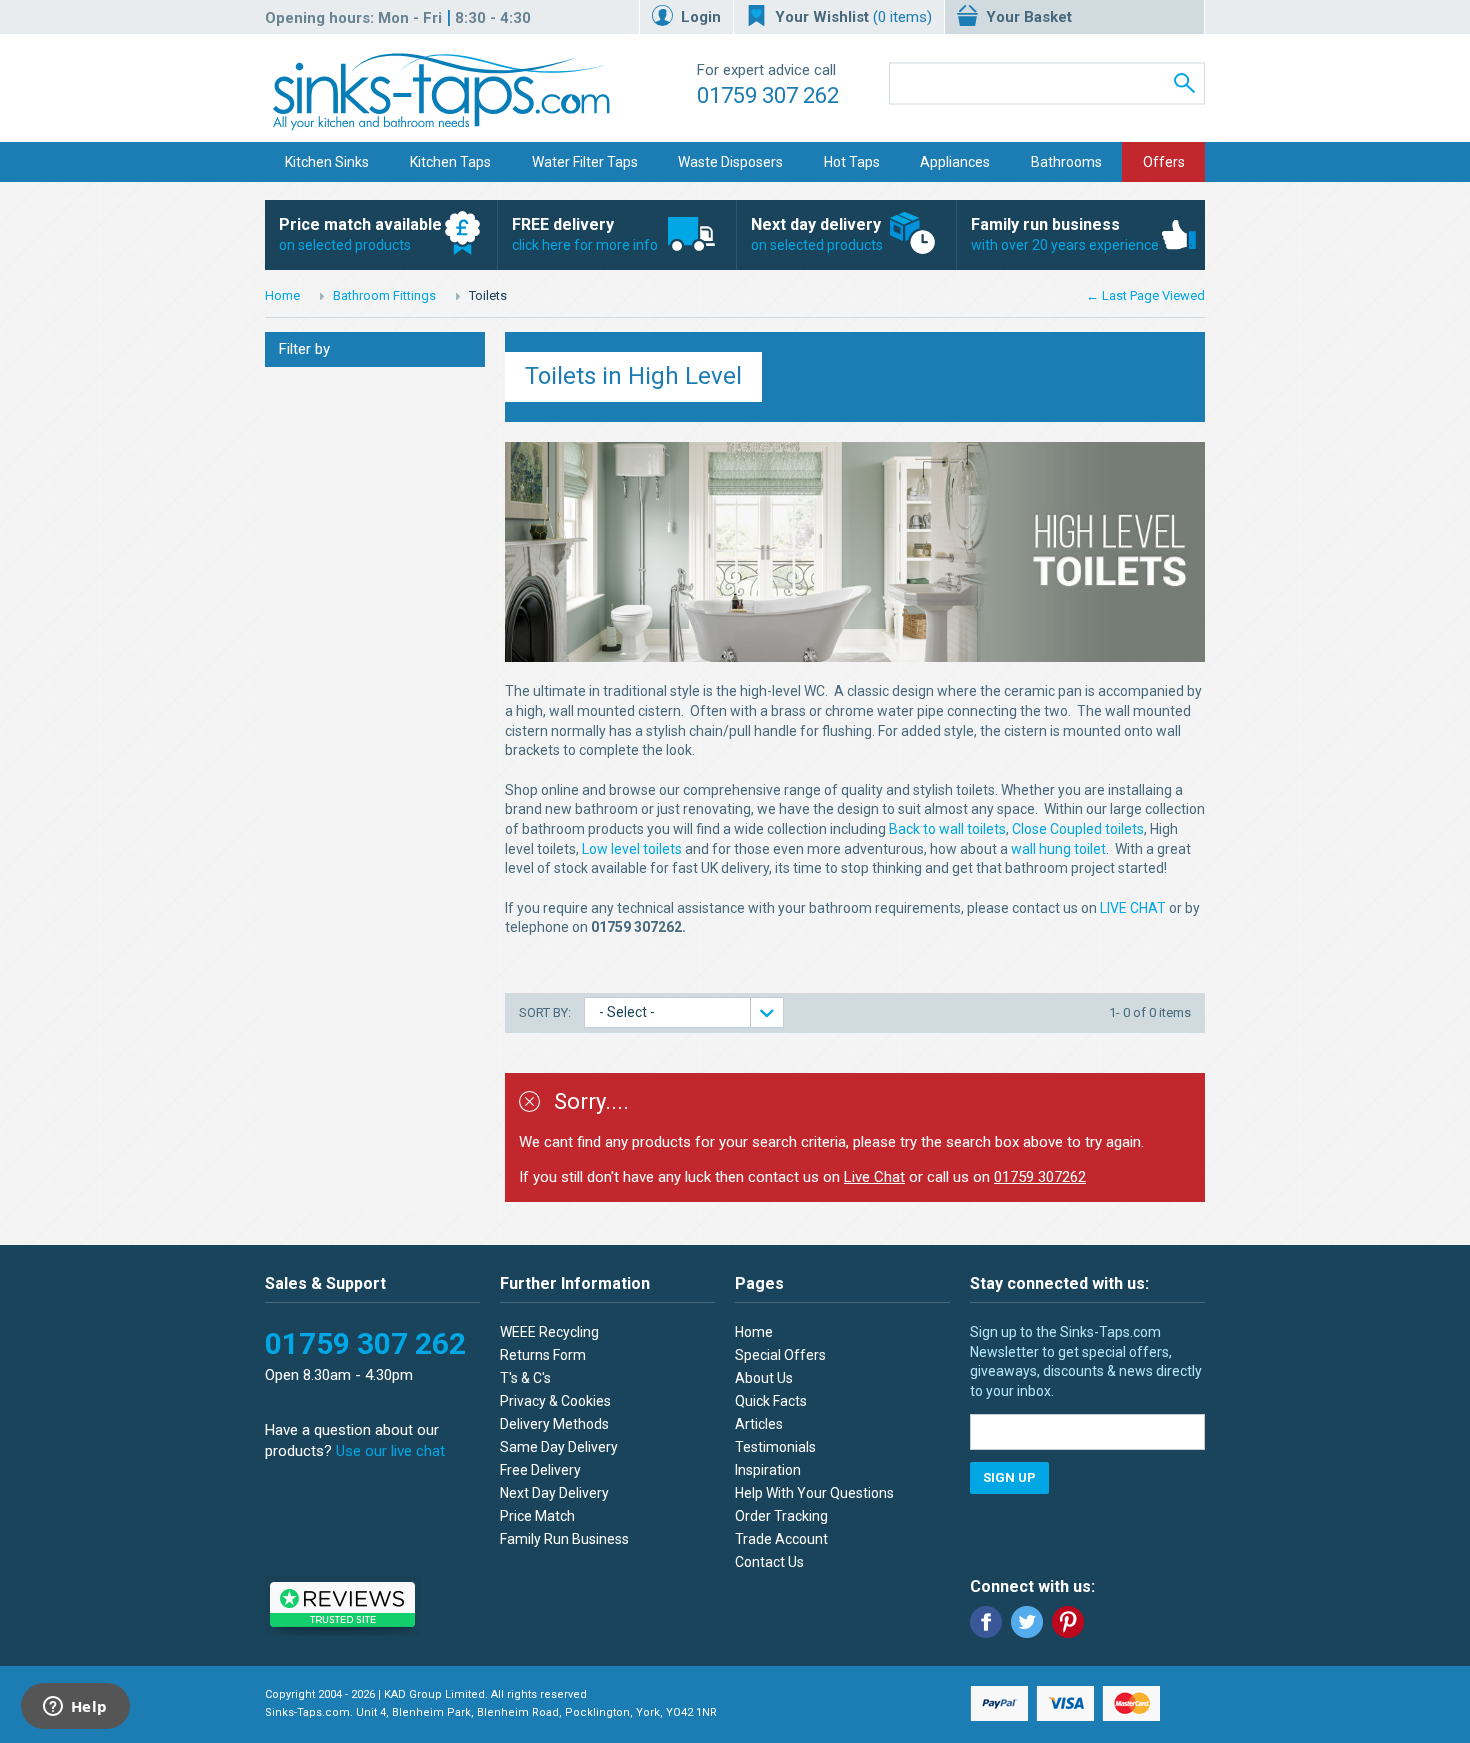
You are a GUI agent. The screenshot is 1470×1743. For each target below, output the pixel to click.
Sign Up (1009, 1477)
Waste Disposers (730, 162)
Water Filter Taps (585, 162)
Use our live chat (390, 1451)
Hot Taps (852, 162)
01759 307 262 (768, 95)
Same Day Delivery (559, 1447)
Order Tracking (781, 1516)
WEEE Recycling (549, 1332)
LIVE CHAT (1133, 908)
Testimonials (775, 1447)
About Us (764, 1378)
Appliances (955, 162)
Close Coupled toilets (1078, 829)
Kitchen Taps (450, 162)
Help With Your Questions (814, 1493)
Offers (1164, 162)
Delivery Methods (554, 1424)
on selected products (360, 234)
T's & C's (525, 1378)
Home (282, 295)
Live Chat (874, 1177)
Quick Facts (771, 1401)
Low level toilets (632, 849)
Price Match (537, 1516)
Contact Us (769, 1562)
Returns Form (543, 1355)
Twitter (1027, 1622)
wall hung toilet (1058, 849)
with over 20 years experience (1065, 234)
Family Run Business (564, 1539)
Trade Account (781, 1539)
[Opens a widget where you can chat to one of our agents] (75, 1708)
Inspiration (768, 1470)
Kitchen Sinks (327, 162)
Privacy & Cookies (555, 1401)
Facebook (986, 1622)
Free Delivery (540, 1470)
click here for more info (585, 234)
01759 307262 (1040, 1177)
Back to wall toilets (947, 829)
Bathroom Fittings (384, 295)
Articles (759, 1424)
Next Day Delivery (554, 1493)
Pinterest (1068, 1622)
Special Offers (780, 1355)
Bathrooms (1066, 162)
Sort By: (546, 1012)
